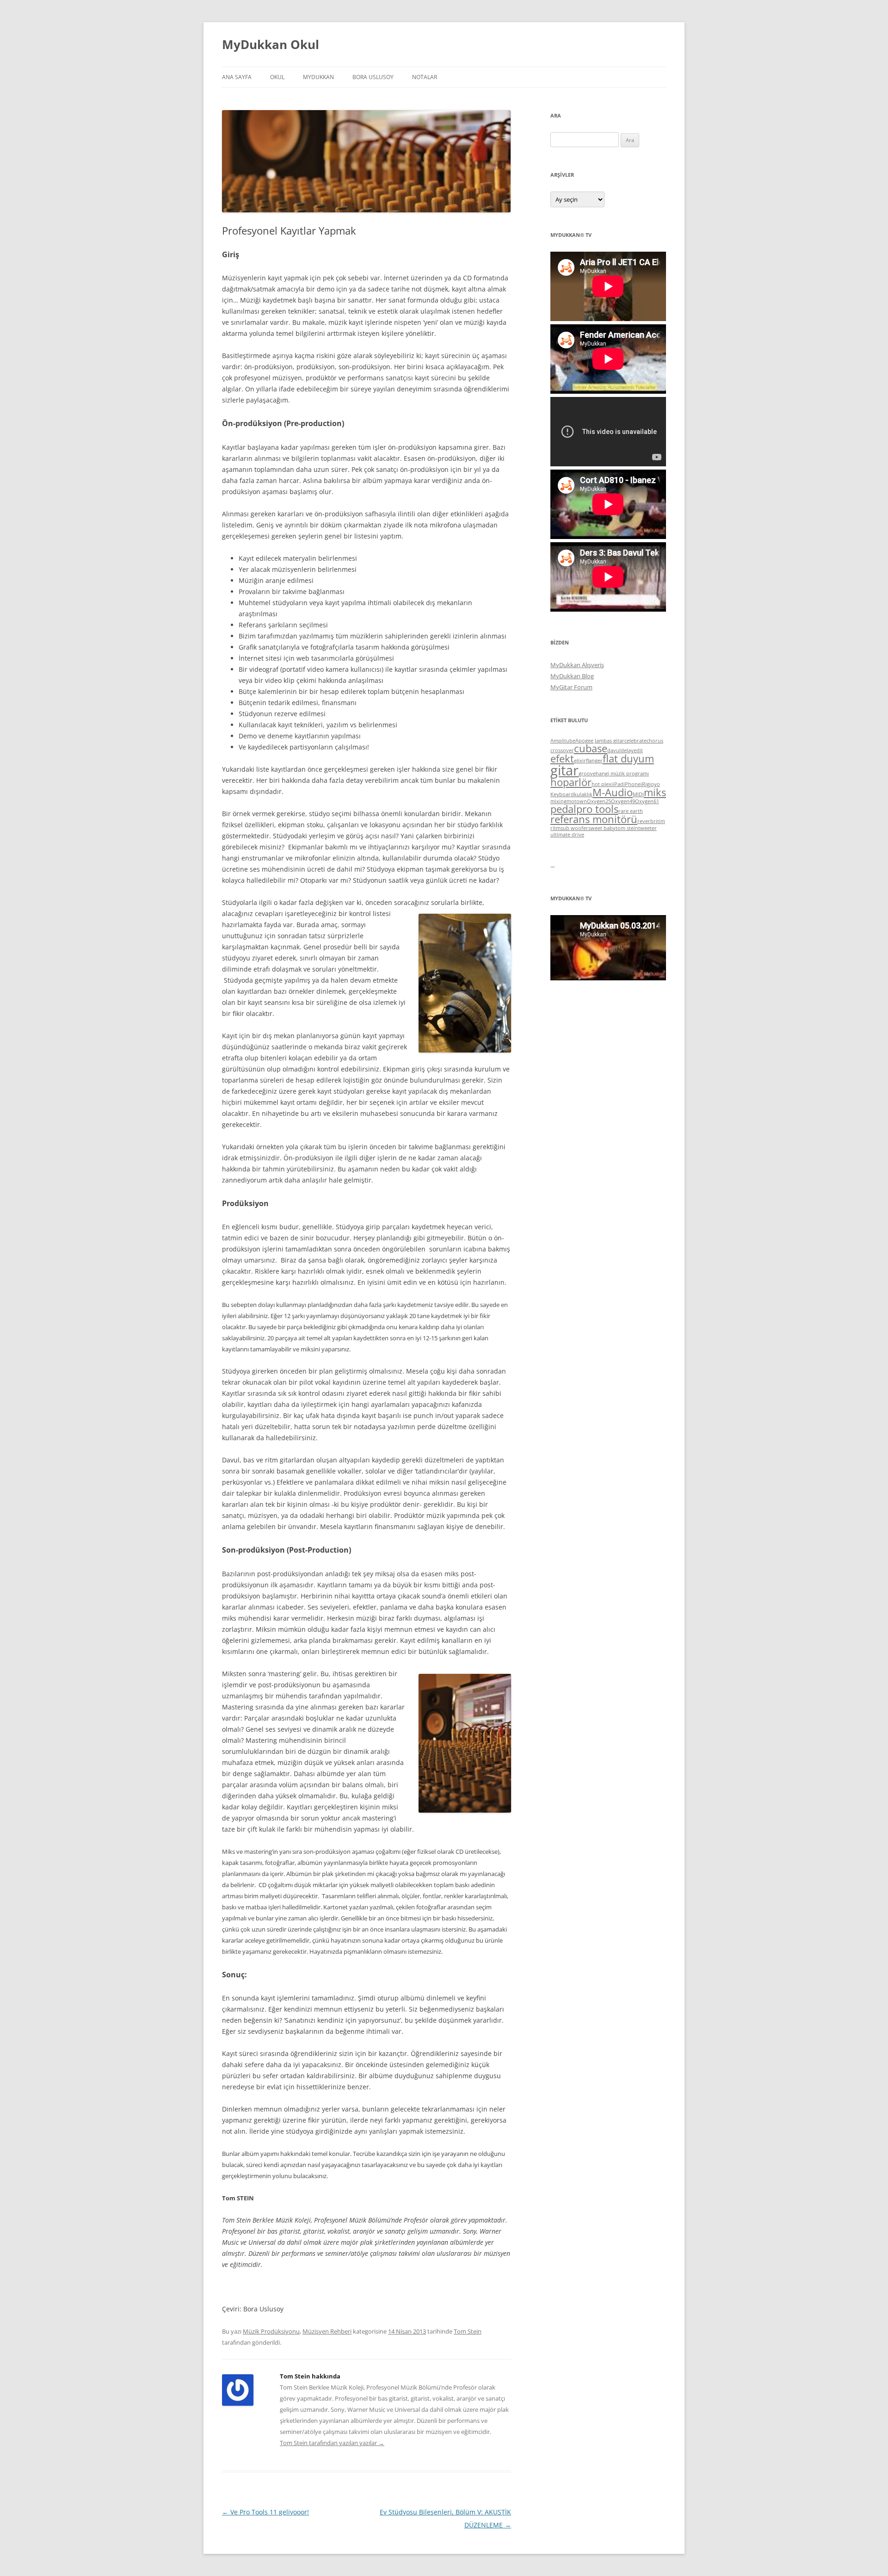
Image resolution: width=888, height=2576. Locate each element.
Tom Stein (468, 2331)
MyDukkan (318, 77)
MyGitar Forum (571, 687)
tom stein (627, 828)
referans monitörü (594, 819)
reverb (645, 821)
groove (587, 774)
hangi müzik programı (622, 774)
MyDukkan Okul (271, 44)
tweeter (647, 828)
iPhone (632, 784)
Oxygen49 (623, 801)
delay (627, 750)
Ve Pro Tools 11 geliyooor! (265, 2512)
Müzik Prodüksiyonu (271, 2331)
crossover (562, 750)
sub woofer (574, 828)
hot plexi (602, 784)
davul (614, 750)
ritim (659, 821)
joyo (655, 784)
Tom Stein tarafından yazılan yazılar (332, 2443)
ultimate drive (567, 835)
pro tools (597, 809)
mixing (558, 801)
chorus (655, 741)
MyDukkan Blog (572, 676)
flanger (594, 761)
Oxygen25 (599, 801)
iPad (618, 784)
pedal (563, 809)
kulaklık (583, 794)
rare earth (631, 811)
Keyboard (562, 794)
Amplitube (563, 741)
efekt (562, 759)
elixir (580, 761)
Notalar (425, 77)
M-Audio (613, 792)
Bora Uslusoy (373, 77)
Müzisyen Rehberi (327, 2331)
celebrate (635, 741)
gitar (564, 770)
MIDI (638, 794)
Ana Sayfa (237, 77)
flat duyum (628, 759)
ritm (555, 828)
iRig (645, 784)
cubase (591, 748)
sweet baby (602, 828)
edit (638, 750)
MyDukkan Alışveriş (577, 665)
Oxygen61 (647, 801)
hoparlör (571, 782)
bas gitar (614, 741)
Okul (277, 77)
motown (577, 801)
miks (655, 792)
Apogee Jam (589, 741)
